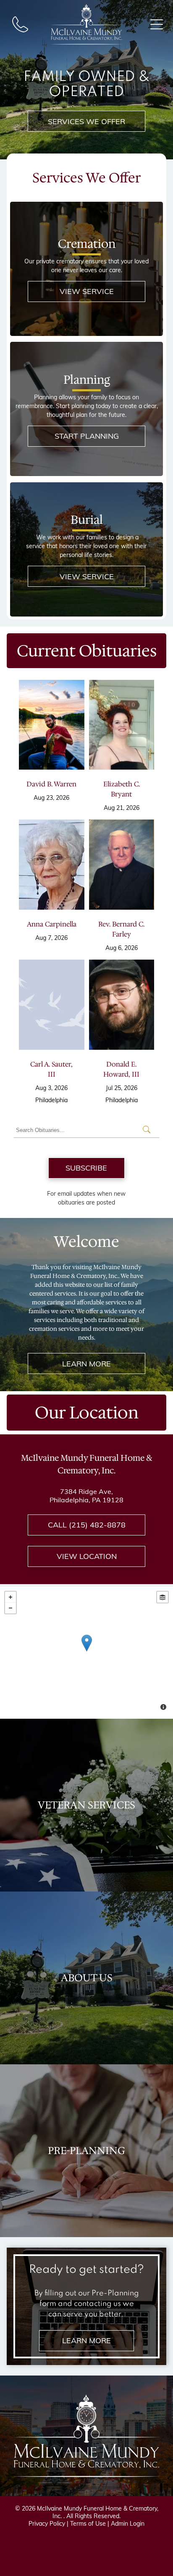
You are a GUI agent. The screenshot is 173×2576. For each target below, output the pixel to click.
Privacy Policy (47, 2524)
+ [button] (10, 1597)
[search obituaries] (149, 1130)
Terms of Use (88, 2524)
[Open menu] (157, 24)
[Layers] (163, 1597)
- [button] (10, 1608)
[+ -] (86, 1652)
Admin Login (128, 2524)
